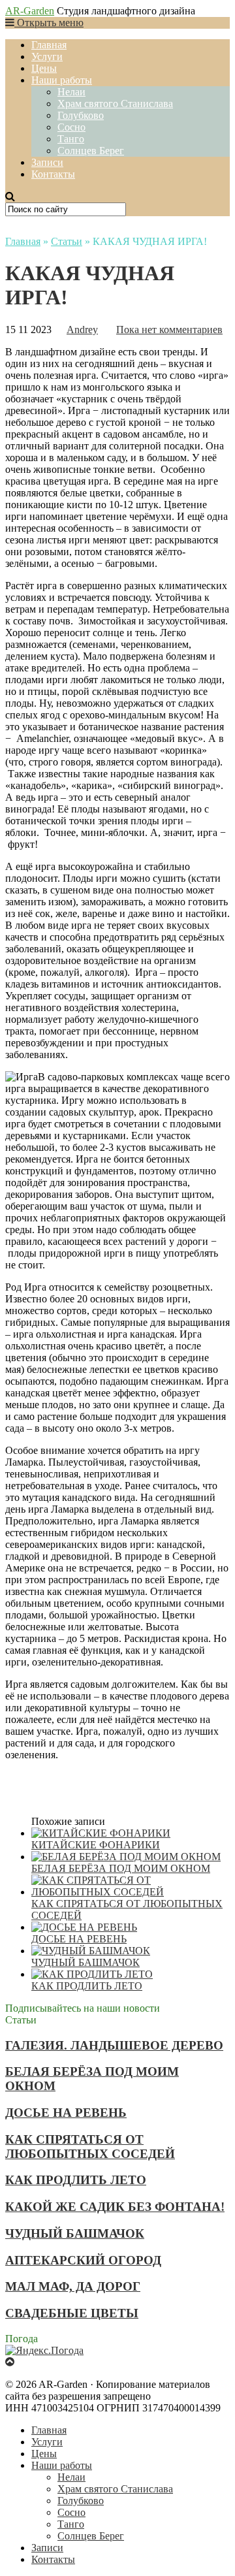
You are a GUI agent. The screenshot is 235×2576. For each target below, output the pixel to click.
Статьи (67, 241)
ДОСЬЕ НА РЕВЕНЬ (66, 2113)
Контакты (53, 174)
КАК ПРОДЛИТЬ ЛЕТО (76, 2180)
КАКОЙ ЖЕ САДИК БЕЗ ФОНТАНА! (115, 2207)
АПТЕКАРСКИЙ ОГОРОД (83, 2260)
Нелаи (71, 92)
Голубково (81, 115)
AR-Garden (30, 11)
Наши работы (62, 80)
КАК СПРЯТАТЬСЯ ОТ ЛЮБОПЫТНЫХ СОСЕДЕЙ (90, 2147)
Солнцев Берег (91, 151)
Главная (49, 45)
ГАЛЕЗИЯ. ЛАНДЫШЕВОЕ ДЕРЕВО (114, 2045)
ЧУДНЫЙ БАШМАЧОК (75, 2233)
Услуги (47, 56)
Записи (47, 162)
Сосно (71, 127)
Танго (71, 139)
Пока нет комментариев (169, 330)
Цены (44, 68)
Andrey (82, 330)
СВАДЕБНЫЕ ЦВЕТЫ (72, 2313)
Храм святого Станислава (115, 104)
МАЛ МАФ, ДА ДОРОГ (73, 2286)
